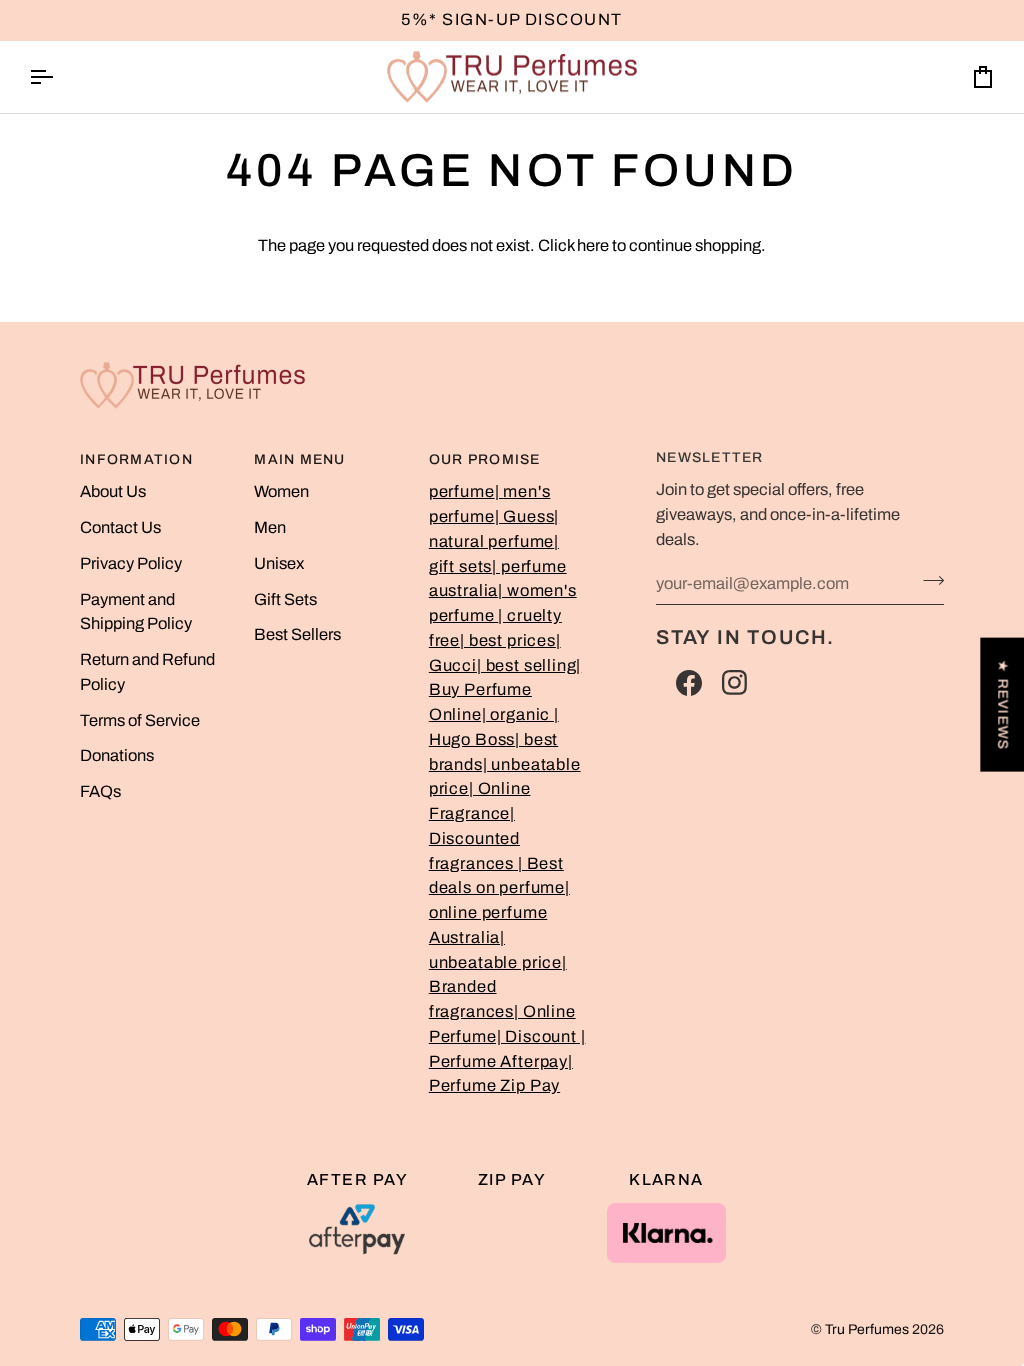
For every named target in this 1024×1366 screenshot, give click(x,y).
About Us (113, 491)
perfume (462, 491)
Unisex (279, 563)
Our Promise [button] (485, 459)
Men (270, 527)
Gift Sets (285, 599)
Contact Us (120, 527)
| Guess (525, 516)
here (593, 245)
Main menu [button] (299, 459)
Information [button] (136, 459)
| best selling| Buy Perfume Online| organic (505, 690)
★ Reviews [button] (1002, 705)
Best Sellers (297, 634)
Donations (117, 755)
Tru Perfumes (867, 1329)
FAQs (100, 791)
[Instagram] (735, 683)
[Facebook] (689, 683)
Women (281, 491)
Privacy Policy (131, 563)
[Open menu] (59, 77)
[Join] (927, 581)
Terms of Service (140, 720)
